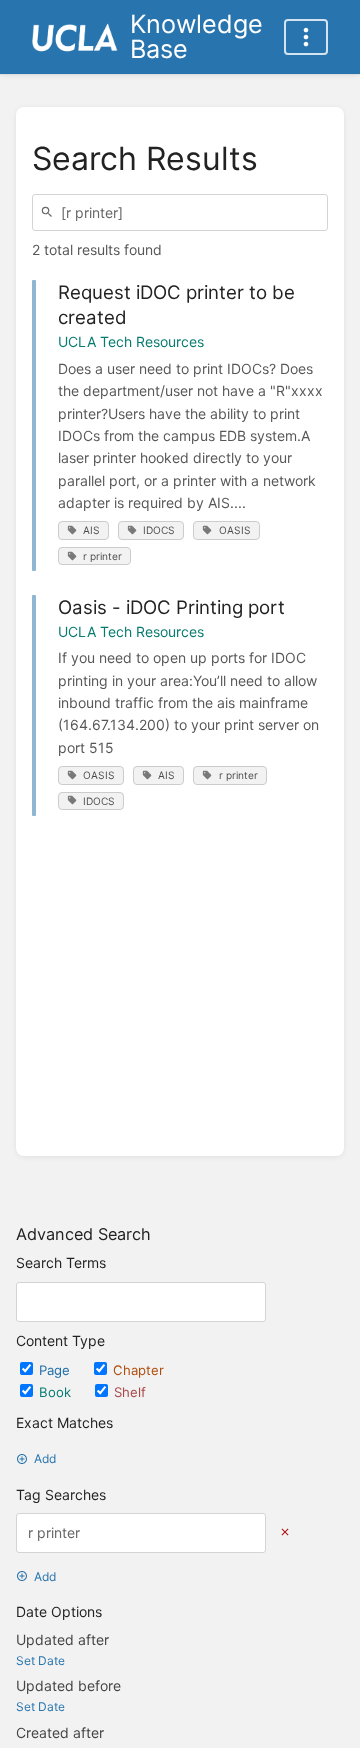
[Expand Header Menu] (306, 37)
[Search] (50, 212)
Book (57, 1392)
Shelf (130, 1392)
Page (56, 1370)
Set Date (40, 1660)
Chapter (138, 1370)
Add (45, 1458)
